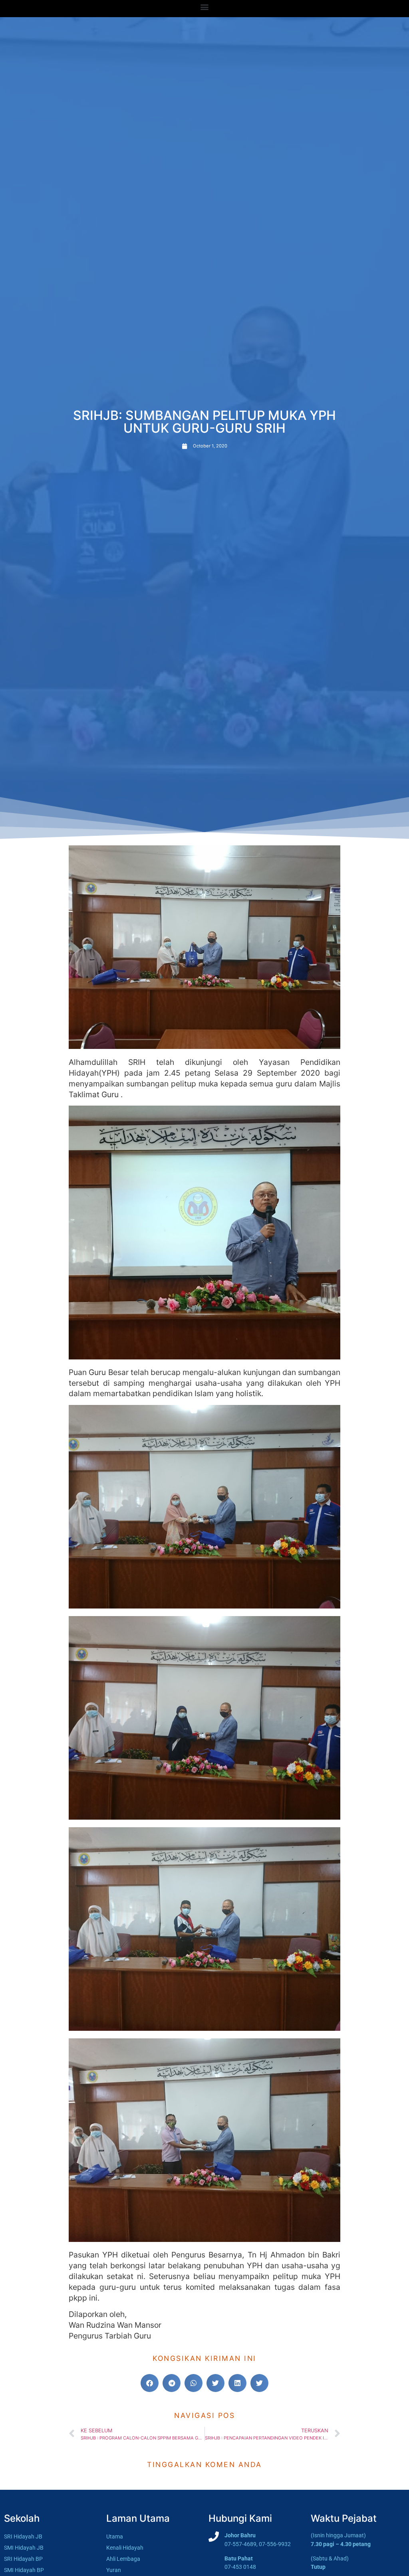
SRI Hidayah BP (23, 2559)
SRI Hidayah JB (23, 2537)
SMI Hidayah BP (24, 2570)
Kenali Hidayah (125, 2548)
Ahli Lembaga (123, 2559)
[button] (205, 7)
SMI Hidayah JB (24, 2548)
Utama (115, 2537)
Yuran (114, 2570)
